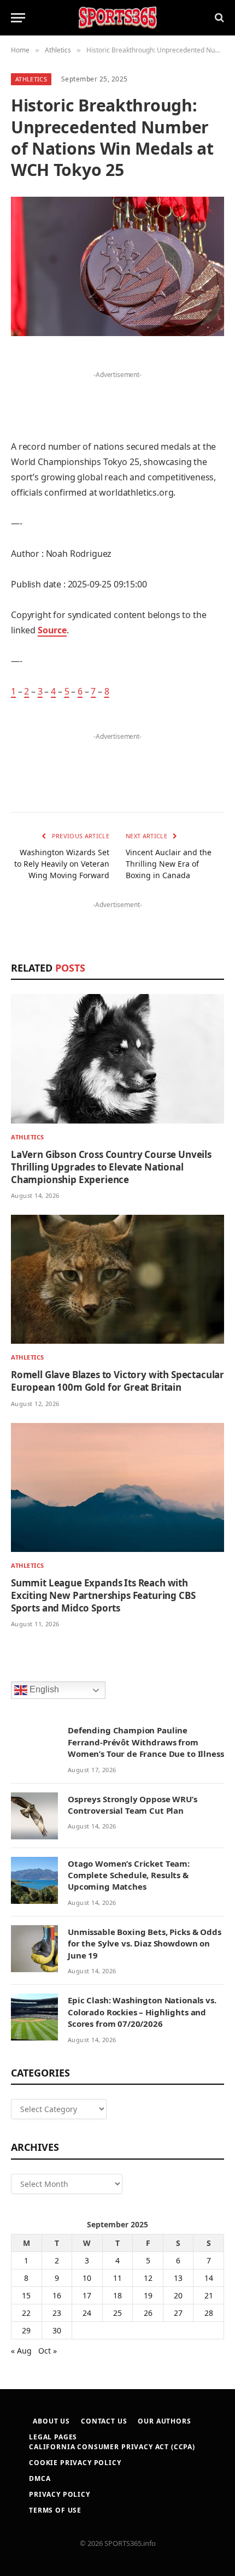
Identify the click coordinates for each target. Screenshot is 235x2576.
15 (26, 2295)
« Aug (21, 2351)
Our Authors (164, 2421)
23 (57, 2313)
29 (26, 2330)
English (43, 1689)
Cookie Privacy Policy (75, 2463)
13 (178, 2278)
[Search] (218, 18)
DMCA (40, 2478)
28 (209, 2313)
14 (209, 2278)
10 (87, 2278)
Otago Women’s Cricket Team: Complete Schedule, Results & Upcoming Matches (129, 1875)
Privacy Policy (60, 2494)
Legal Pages (53, 2437)
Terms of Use (55, 2510)
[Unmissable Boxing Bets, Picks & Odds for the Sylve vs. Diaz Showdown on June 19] (34, 1949)
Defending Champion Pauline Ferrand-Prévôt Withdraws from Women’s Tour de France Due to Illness (146, 1742)
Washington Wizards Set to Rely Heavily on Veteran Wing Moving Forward (62, 864)
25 (117, 2313)
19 (148, 2295)
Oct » (48, 2351)
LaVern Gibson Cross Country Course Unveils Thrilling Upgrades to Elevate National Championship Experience (111, 1167)
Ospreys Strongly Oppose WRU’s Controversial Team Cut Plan (133, 1805)
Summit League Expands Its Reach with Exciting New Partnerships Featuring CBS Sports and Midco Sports (103, 1595)
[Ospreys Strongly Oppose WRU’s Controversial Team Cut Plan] (34, 1816)
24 (87, 2313)
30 (57, 2330)
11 (117, 2278)
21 (209, 2295)
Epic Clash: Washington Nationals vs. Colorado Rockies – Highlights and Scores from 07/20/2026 (142, 2012)
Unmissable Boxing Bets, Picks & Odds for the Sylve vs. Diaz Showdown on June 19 (145, 1943)
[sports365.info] (117, 18)
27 (178, 2313)
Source (52, 630)
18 (117, 2295)
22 (26, 2313)
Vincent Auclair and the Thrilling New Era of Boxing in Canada (169, 864)
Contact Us (104, 2421)
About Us (51, 2421)
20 (178, 2295)
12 (148, 2278)
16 (57, 2295)
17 (87, 2295)
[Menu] (18, 18)
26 (148, 2313)
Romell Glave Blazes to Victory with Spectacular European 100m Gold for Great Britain (117, 1381)
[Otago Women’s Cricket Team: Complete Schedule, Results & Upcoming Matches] (34, 1880)
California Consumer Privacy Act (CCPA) (112, 2447)
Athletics (31, 79)
